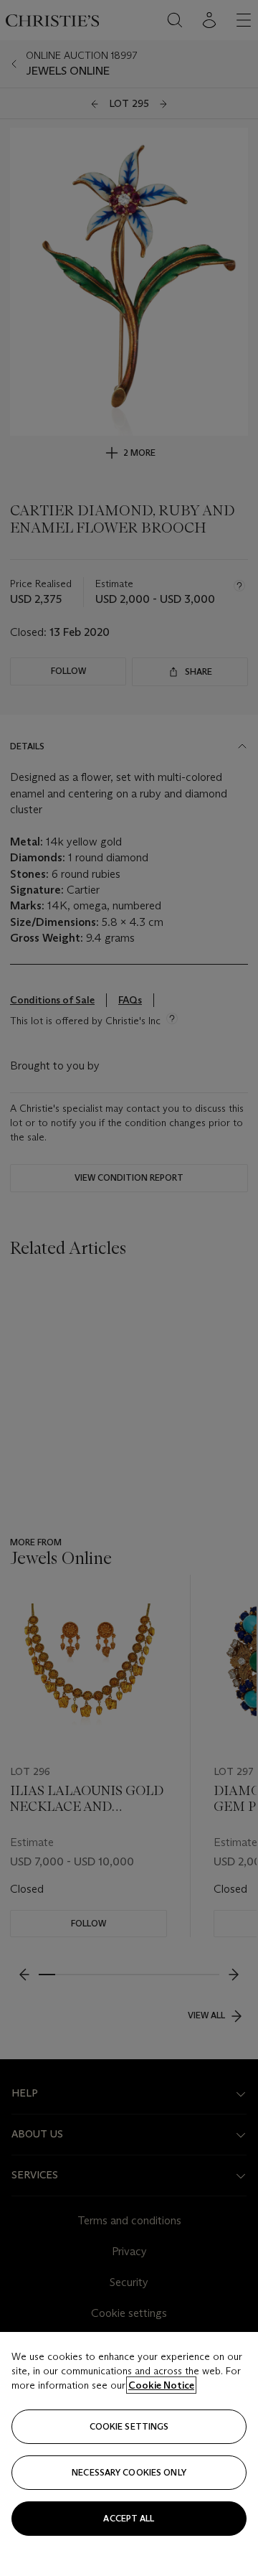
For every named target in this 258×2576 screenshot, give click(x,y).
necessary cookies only (129, 2472)
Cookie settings (129, 2426)
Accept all (129, 2518)
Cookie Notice (161, 2385)
